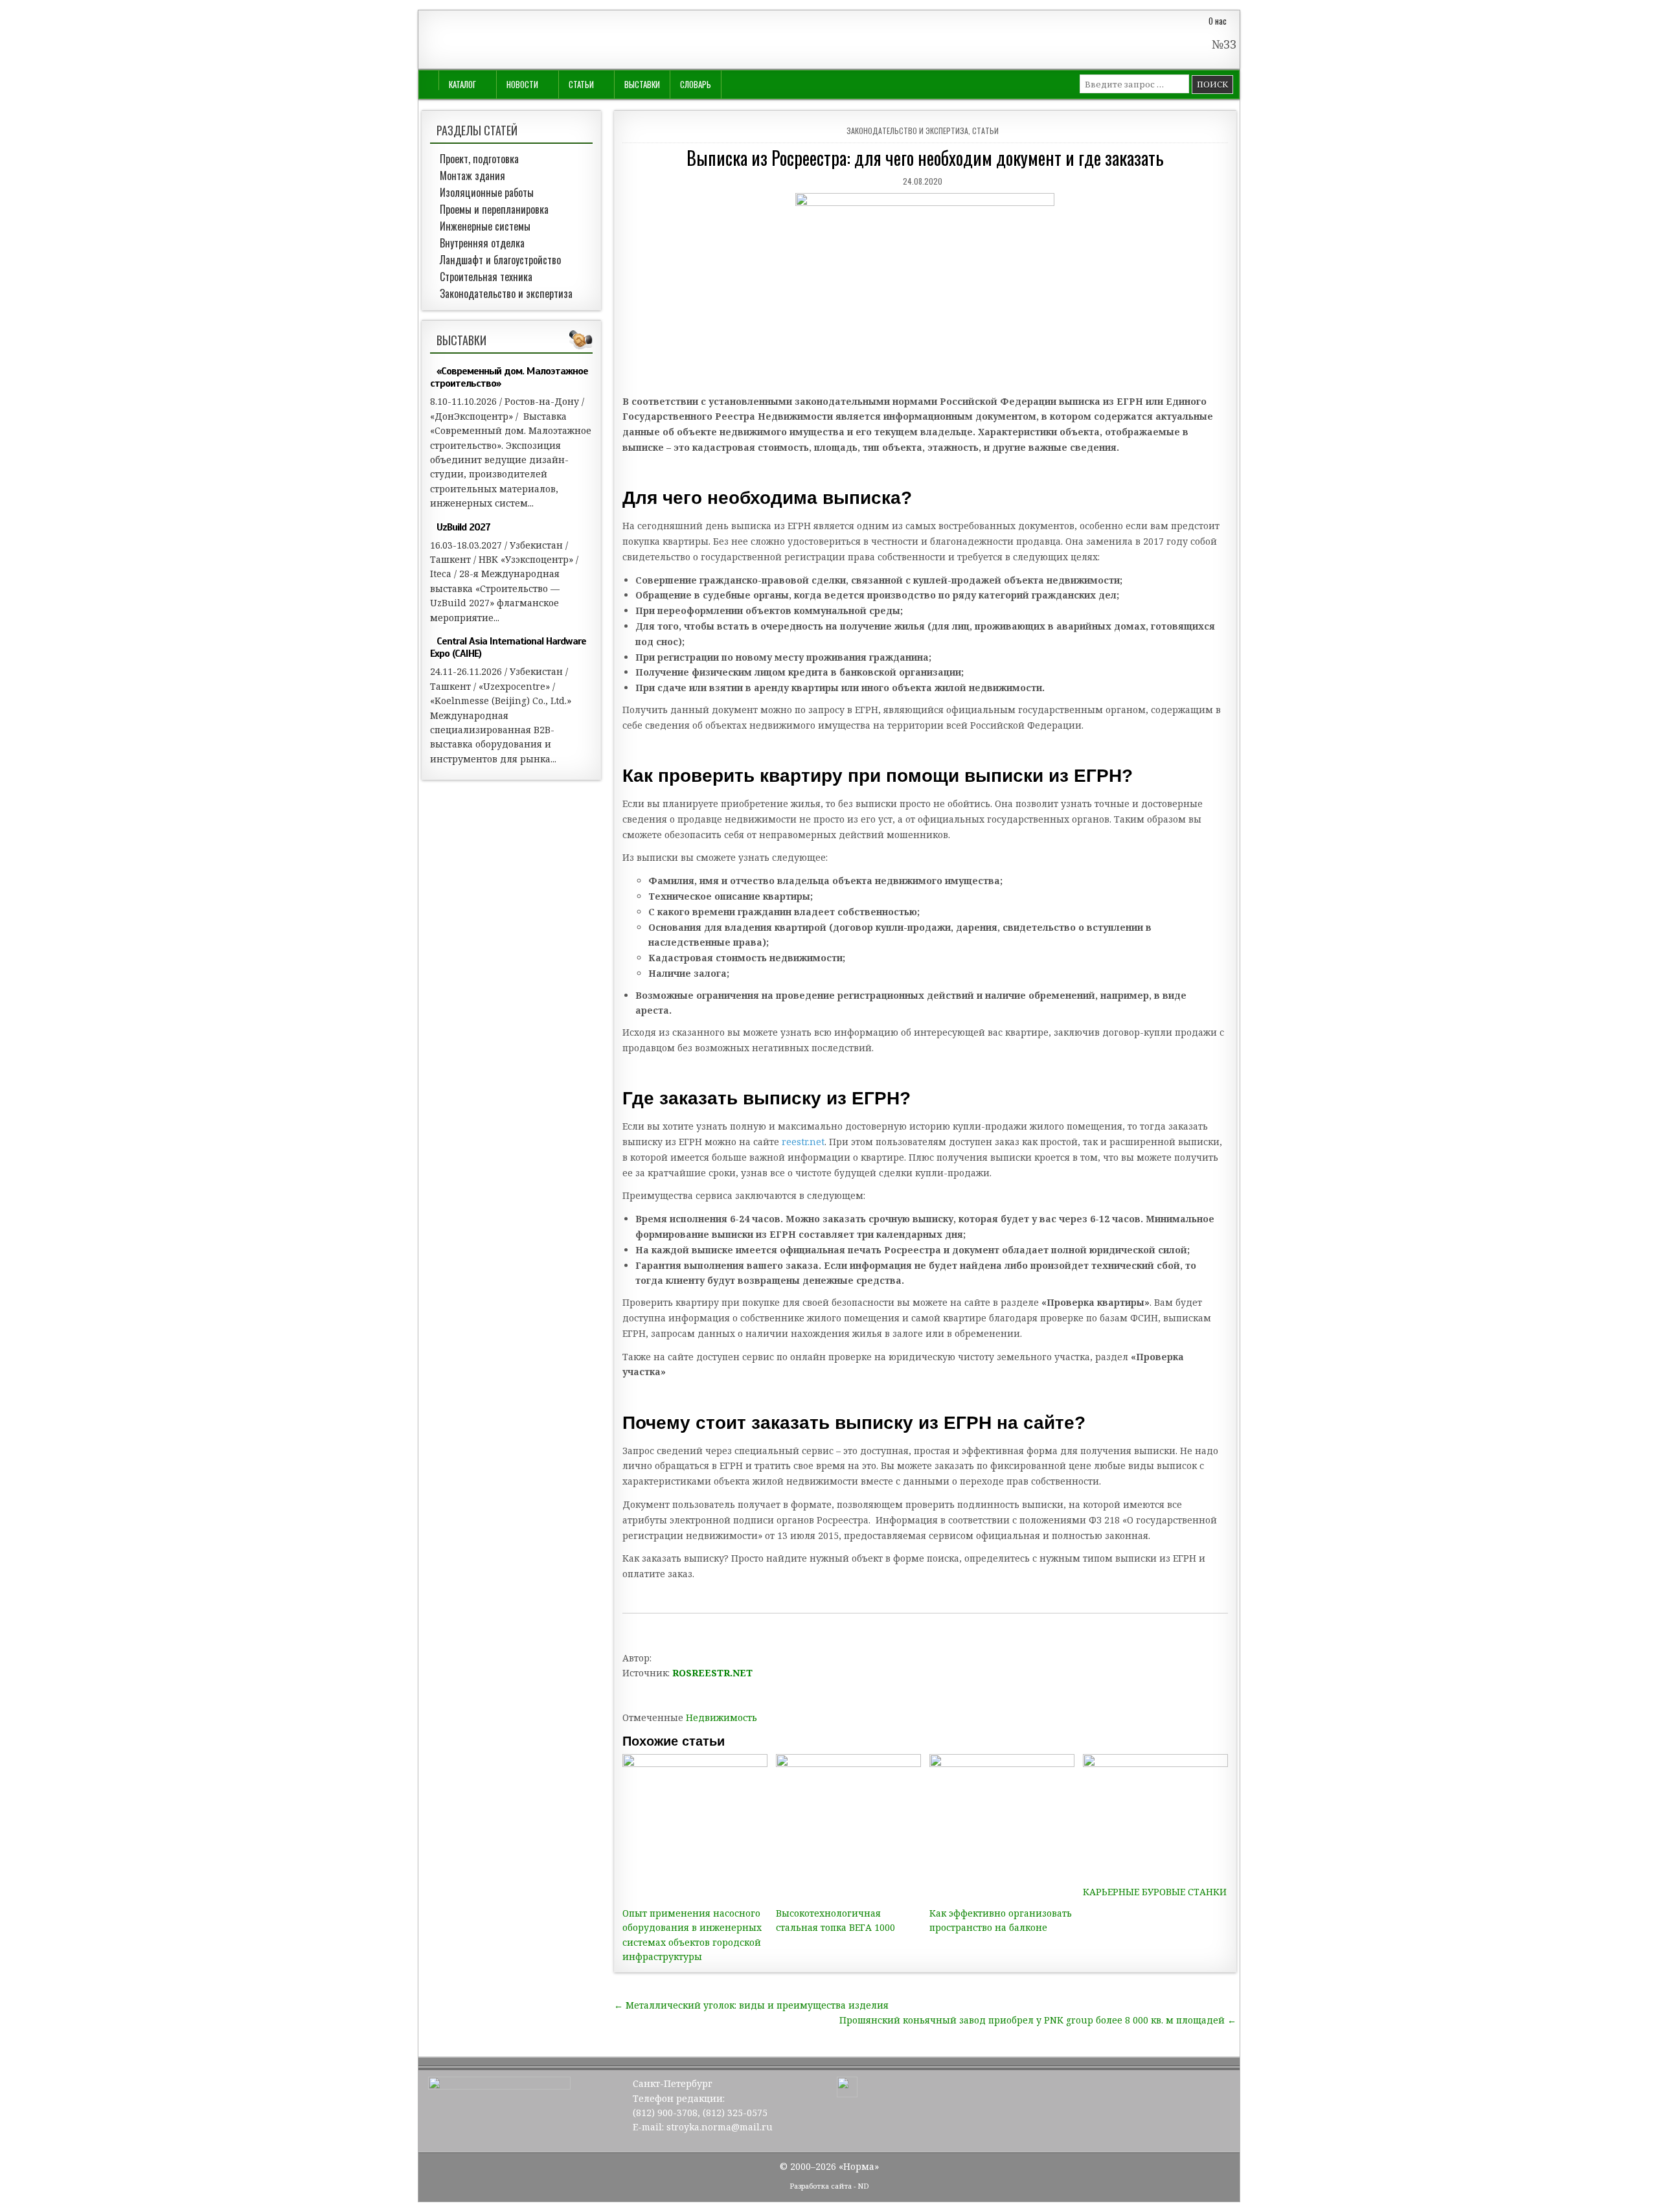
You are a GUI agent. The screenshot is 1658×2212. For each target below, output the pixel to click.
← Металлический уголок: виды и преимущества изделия (751, 2005)
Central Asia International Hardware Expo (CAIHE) (508, 647)
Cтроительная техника (486, 277)
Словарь (696, 84)
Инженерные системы (485, 226)
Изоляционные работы (487, 192)
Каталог (462, 84)
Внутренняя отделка (482, 243)
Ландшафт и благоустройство (500, 260)
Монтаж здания (472, 176)
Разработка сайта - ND (829, 2186)
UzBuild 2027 (463, 527)
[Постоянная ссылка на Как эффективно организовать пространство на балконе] (1002, 1827)
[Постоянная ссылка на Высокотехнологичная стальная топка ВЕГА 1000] (848, 1827)
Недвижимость (721, 1717)
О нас (1218, 21)
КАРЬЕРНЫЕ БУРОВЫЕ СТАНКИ (1155, 1892)
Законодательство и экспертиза (907, 131)
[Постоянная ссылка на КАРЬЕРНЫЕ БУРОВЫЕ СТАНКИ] (1155, 1816)
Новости (522, 84)
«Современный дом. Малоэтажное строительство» (509, 377)
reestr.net (803, 1142)
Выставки (642, 84)
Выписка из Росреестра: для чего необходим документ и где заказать (925, 158)
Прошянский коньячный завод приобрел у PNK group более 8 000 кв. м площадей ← (1038, 2020)
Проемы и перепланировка (494, 209)
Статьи (581, 84)
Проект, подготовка (479, 159)
